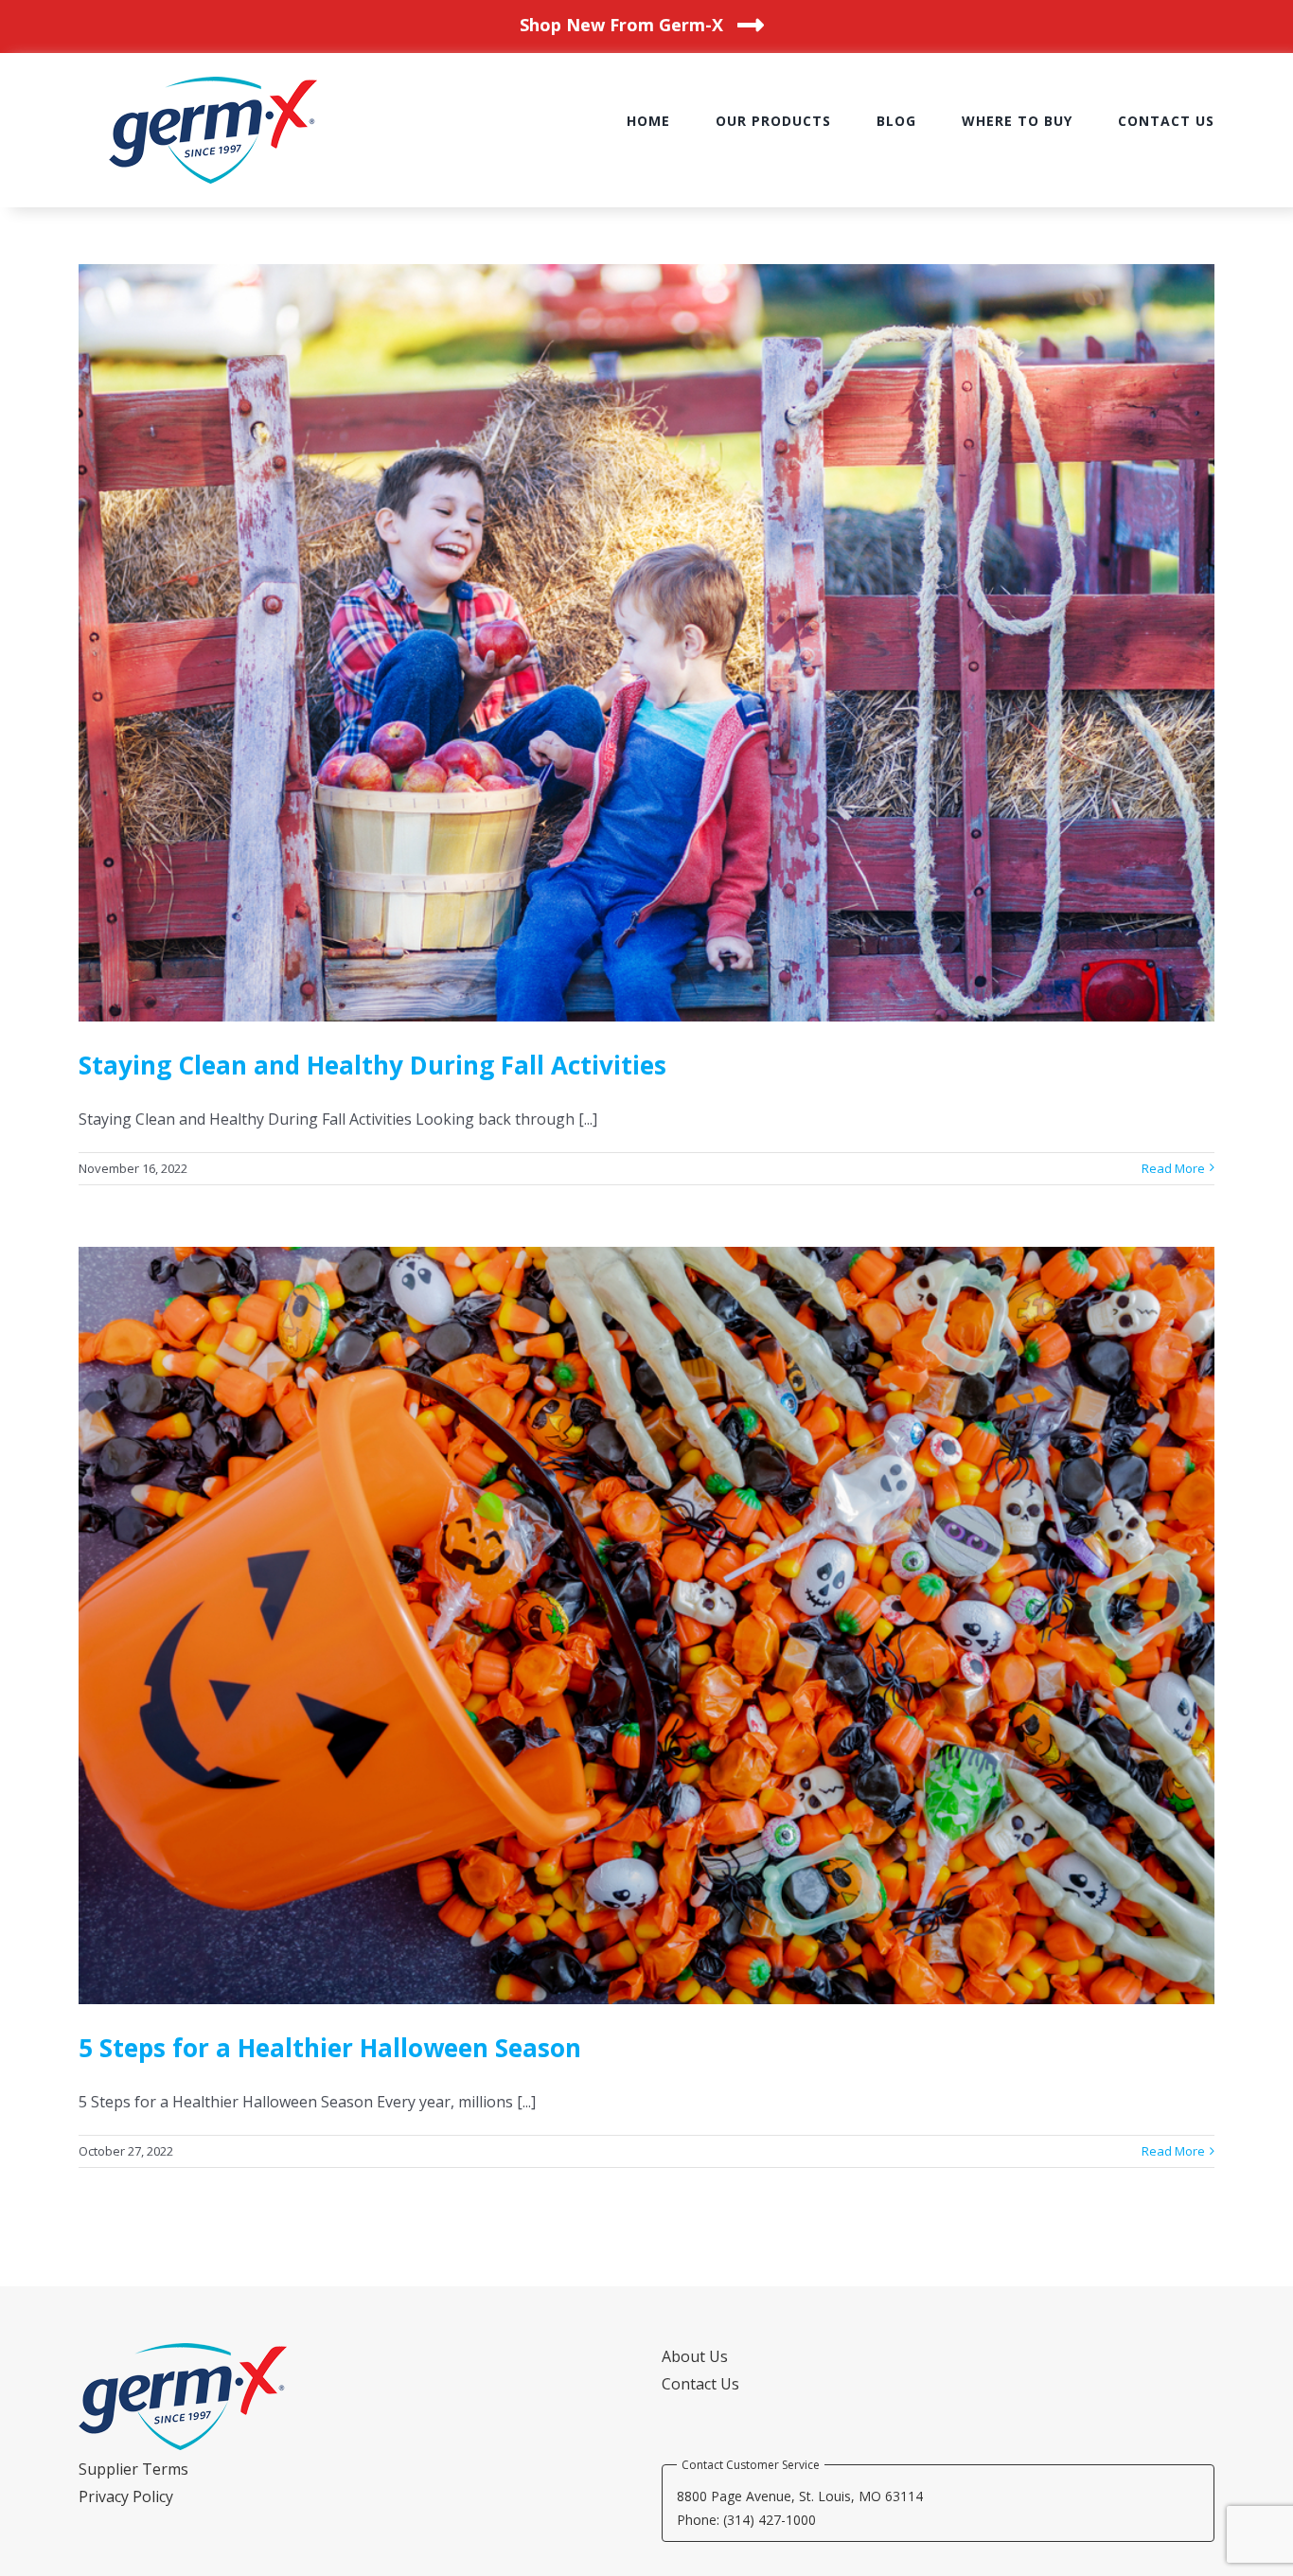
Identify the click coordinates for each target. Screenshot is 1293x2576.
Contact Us (700, 2384)
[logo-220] (213, 84)
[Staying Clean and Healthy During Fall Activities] (646, 643)
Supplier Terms (133, 2469)
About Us (695, 2356)
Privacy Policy (126, 2496)
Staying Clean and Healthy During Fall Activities (372, 1065)
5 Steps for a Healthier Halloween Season (330, 2048)
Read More (1173, 1168)
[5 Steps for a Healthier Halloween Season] (646, 1626)
